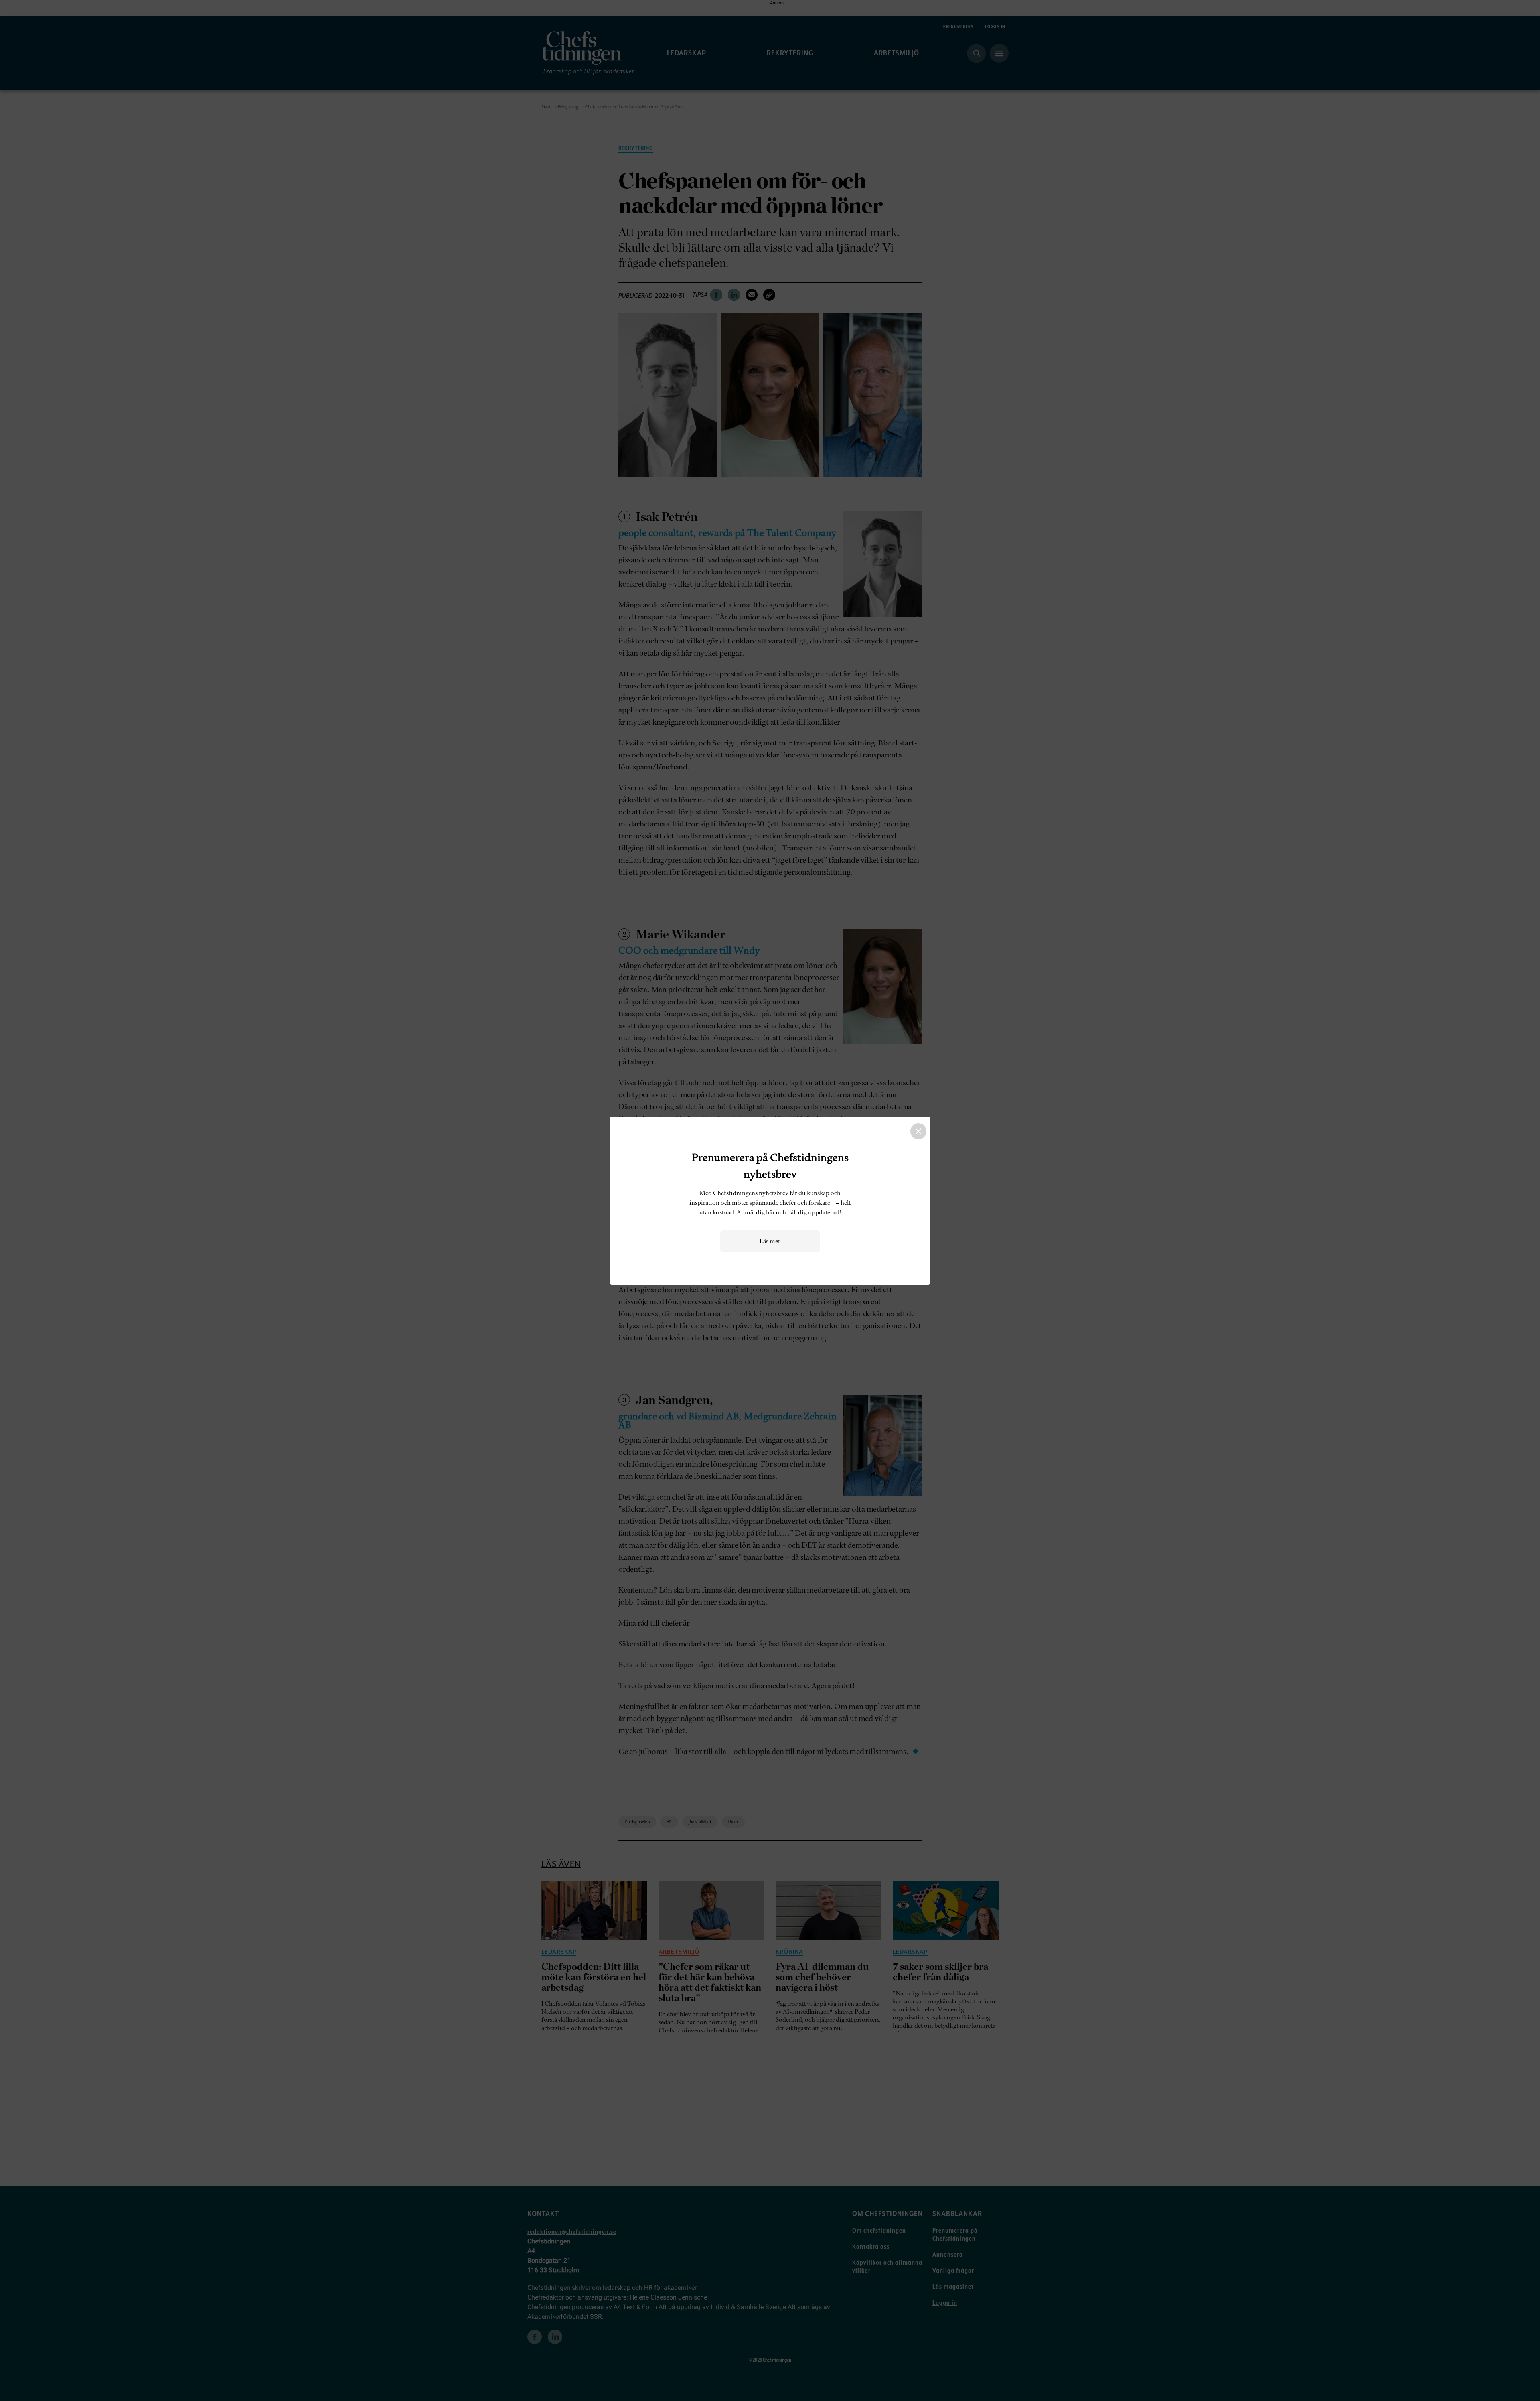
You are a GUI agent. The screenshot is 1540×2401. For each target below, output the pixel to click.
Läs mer (770, 1241)
